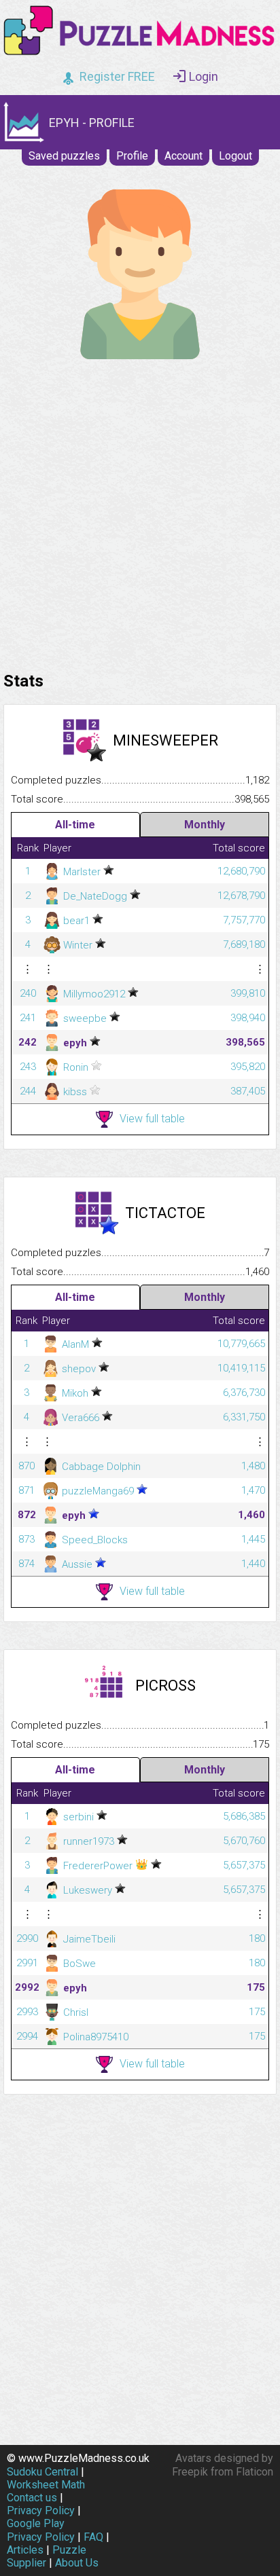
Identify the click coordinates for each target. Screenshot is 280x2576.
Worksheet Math (46, 2485)
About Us (77, 2563)
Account (183, 156)
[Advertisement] (140, 512)
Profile (132, 156)
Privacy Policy (41, 2510)
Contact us (32, 2498)
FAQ (93, 2537)
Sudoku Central (42, 2472)
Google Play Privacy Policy (41, 2530)
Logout (235, 156)
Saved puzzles (64, 156)
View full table (152, 1119)
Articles (25, 2550)
